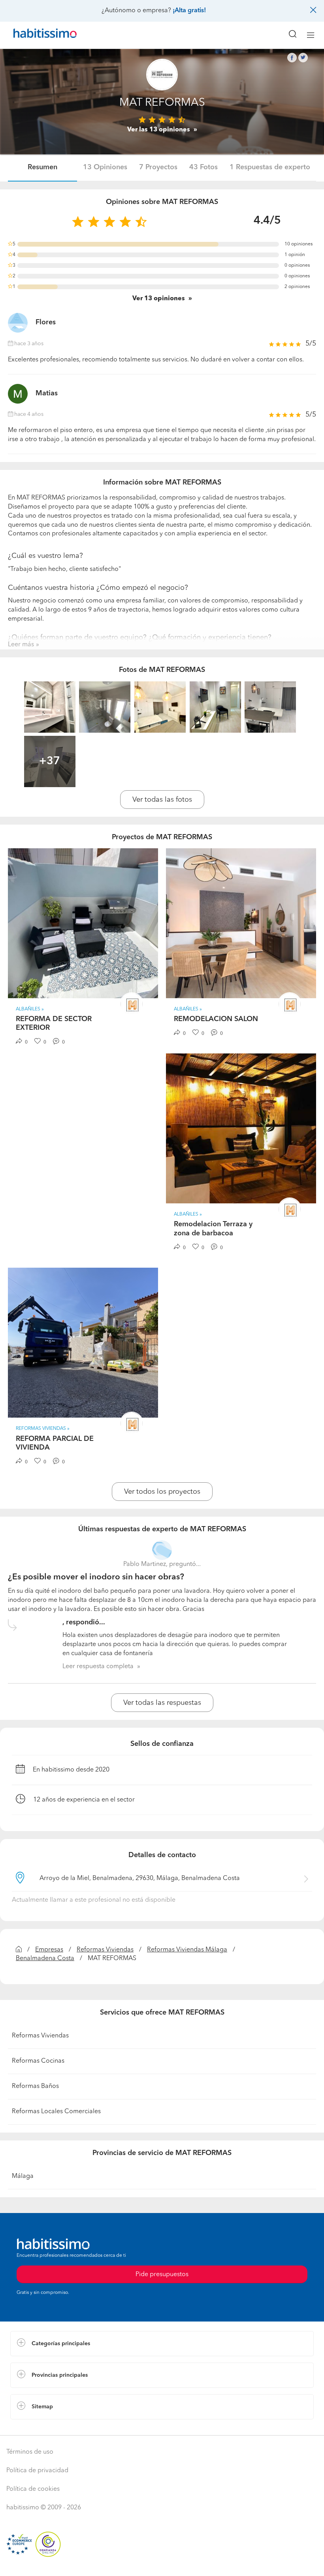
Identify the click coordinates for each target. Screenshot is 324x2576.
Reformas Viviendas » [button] (43, 1429)
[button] (162, 2344)
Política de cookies (33, 2489)
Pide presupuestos (162, 2563)
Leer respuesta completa (98, 1667)
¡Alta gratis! (189, 11)
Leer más (21, 645)
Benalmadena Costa (45, 1959)
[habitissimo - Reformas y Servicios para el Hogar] (36, 35)
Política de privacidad (37, 2471)
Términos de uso (30, 2452)
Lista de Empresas (36, 2427)
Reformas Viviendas (105, 1950)
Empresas (49, 1950)
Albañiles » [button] (30, 1009)
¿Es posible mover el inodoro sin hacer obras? (96, 1577)
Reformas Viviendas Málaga (187, 1950)
